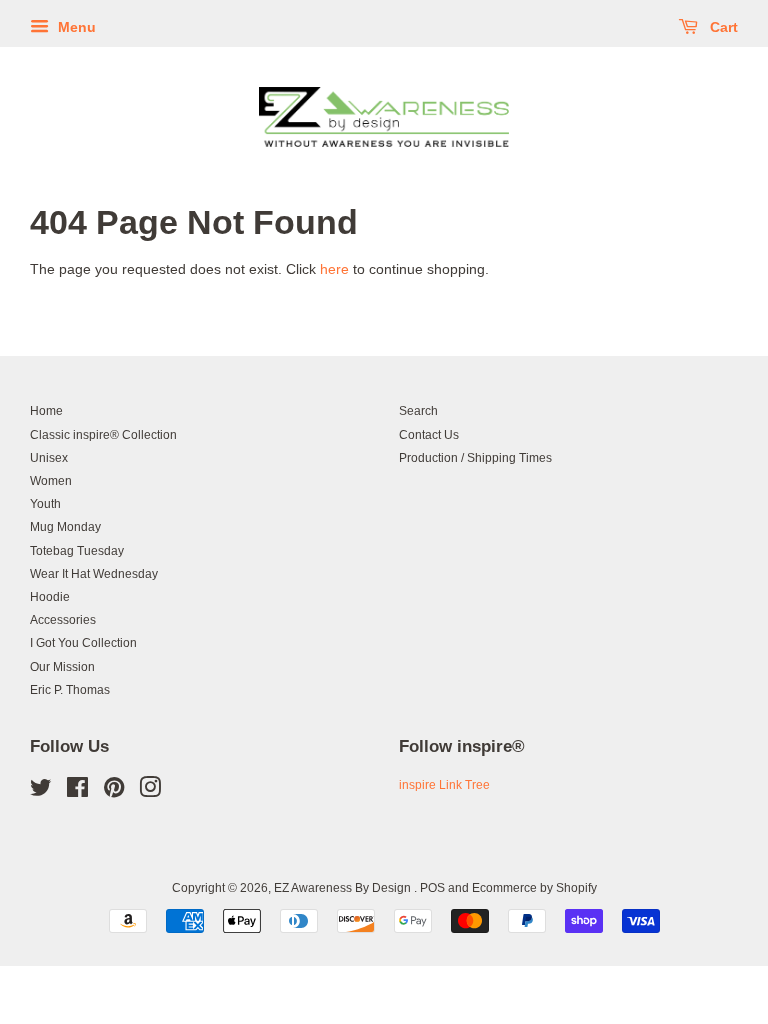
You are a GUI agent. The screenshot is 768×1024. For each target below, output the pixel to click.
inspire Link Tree (444, 785)
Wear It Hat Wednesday (94, 574)
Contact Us (429, 435)
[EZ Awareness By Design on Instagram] (150, 792)
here (334, 269)
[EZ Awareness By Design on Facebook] (77, 792)
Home (46, 411)
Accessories (63, 620)
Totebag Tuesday (77, 551)
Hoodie (50, 597)
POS (432, 888)
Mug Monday (65, 527)
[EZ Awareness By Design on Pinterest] (114, 792)
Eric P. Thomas (70, 690)
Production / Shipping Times (475, 458)
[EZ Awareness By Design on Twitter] (41, 792)
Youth (45, 504)
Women (51, 481)
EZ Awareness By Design (344, 888)
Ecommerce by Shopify (534, 888)
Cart (722, 27)
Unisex (49, 458)
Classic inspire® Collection (103, 435)
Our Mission (62, 667)
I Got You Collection (83, 643)
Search (418, 411)
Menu (75, 27)
